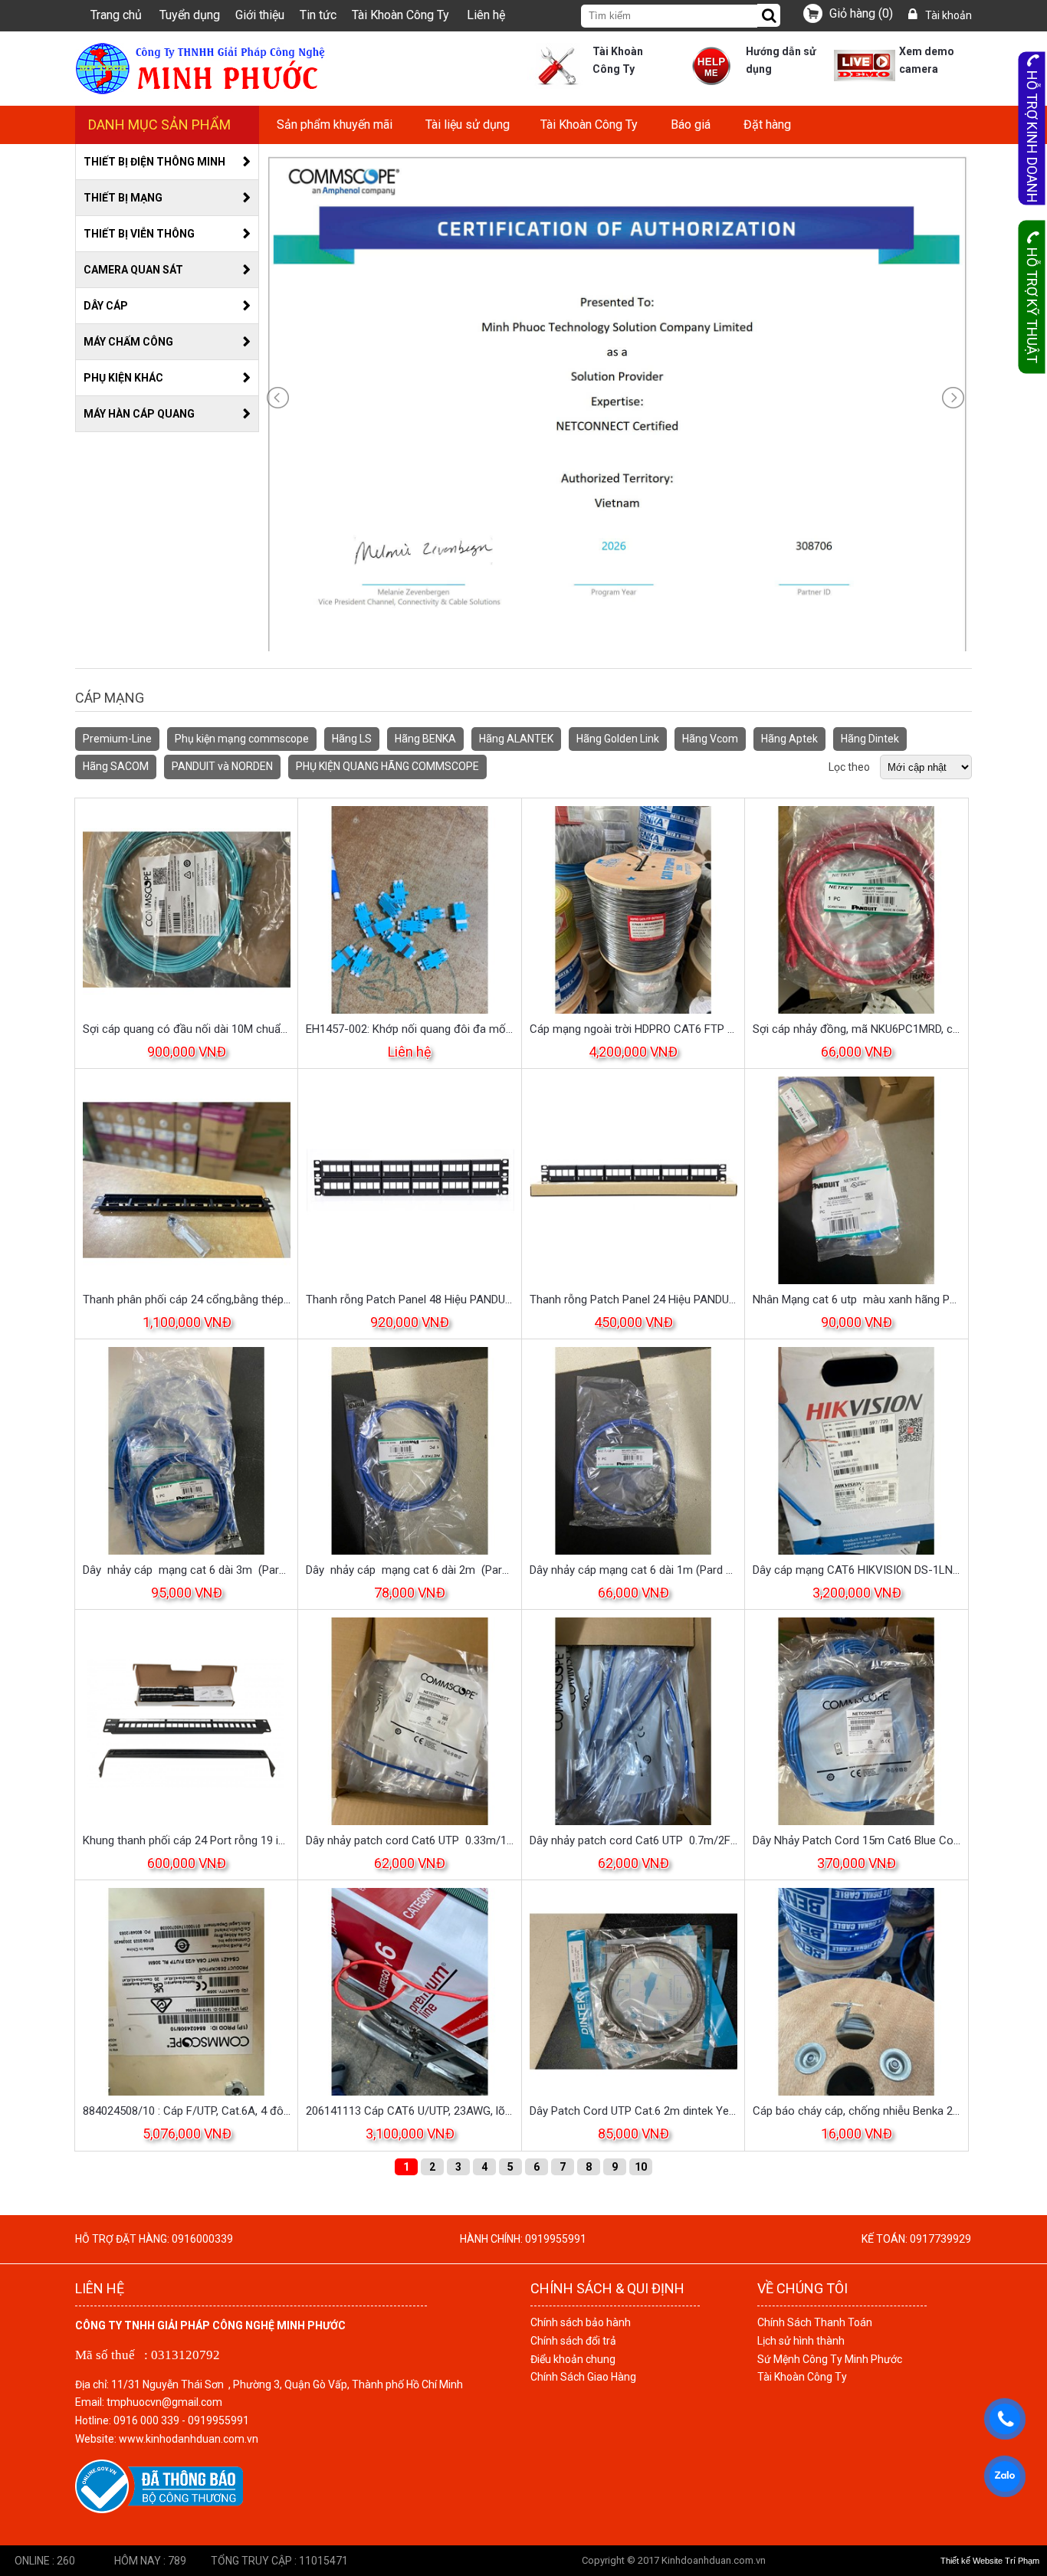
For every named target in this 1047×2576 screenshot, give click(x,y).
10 (641, 2167)
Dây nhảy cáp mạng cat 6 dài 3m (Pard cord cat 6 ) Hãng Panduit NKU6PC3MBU (187, 1570)
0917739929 (940, 2239)
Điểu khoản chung (573, 2359)
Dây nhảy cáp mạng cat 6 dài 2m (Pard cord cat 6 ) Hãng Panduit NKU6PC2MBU (410, 1570)
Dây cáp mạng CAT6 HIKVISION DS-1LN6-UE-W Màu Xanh (857, 1570)
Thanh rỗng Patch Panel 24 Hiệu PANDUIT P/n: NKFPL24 (633, 1299)
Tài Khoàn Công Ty (400, 15)
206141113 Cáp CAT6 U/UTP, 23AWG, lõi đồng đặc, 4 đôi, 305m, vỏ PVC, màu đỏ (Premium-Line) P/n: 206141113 (410, 2111)
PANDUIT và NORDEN (222, 766)
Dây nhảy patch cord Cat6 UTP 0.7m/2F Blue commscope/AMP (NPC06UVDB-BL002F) (633, 1840)
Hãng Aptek (789, 739)
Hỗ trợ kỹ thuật (1032, 305)
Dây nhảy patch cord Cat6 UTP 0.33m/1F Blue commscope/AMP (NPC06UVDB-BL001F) (410, 1840)
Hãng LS (352, 739)
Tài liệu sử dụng (468, 125)
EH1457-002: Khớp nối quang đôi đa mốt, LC (410, 1029)
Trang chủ (116, 15)
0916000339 (202, 2239)
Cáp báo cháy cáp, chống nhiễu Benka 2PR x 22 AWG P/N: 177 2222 (857, 2111)
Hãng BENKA (425, 739)
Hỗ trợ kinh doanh (1032, 137)
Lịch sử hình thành (801, 2341)
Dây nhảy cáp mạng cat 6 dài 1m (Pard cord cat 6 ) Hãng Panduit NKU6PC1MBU (633, 1570)
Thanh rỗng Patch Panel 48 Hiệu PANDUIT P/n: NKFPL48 (410, 1299)
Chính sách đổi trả (573, 2341)
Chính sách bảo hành (581, 2322)
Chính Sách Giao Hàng (583, 2377)
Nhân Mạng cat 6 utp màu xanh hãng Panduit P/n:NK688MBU (857, 1299)
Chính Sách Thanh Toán (815, 2322)
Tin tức (318, 15)
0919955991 (556, 2239)
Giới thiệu (260, 15)
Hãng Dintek (870, 739)
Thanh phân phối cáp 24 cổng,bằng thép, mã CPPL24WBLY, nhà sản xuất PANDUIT (187, 1299)
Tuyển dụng (190, 15)
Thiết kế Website (972, 2561)
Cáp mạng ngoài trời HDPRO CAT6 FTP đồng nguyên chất (633, 1029)
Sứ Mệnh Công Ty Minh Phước (830, 2359)
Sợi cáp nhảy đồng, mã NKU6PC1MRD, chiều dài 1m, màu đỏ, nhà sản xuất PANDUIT (857, 1029)
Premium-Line (117, 739)
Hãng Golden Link (618, 739)
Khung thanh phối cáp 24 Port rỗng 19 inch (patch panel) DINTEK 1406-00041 (187, 1840)
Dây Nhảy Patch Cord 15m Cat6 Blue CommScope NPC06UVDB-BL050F (857, 1840)
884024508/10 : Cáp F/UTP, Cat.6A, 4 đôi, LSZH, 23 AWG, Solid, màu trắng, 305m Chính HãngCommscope (187, 2111)
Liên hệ (486, 15)
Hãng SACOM (116, 766)
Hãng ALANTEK (516, 739)
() (861, 13)
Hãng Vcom (710, 739)
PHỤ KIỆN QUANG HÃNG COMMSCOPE (387, 766)
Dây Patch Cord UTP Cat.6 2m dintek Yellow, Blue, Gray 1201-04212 (633, 2111)
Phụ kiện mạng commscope (242, 739)
